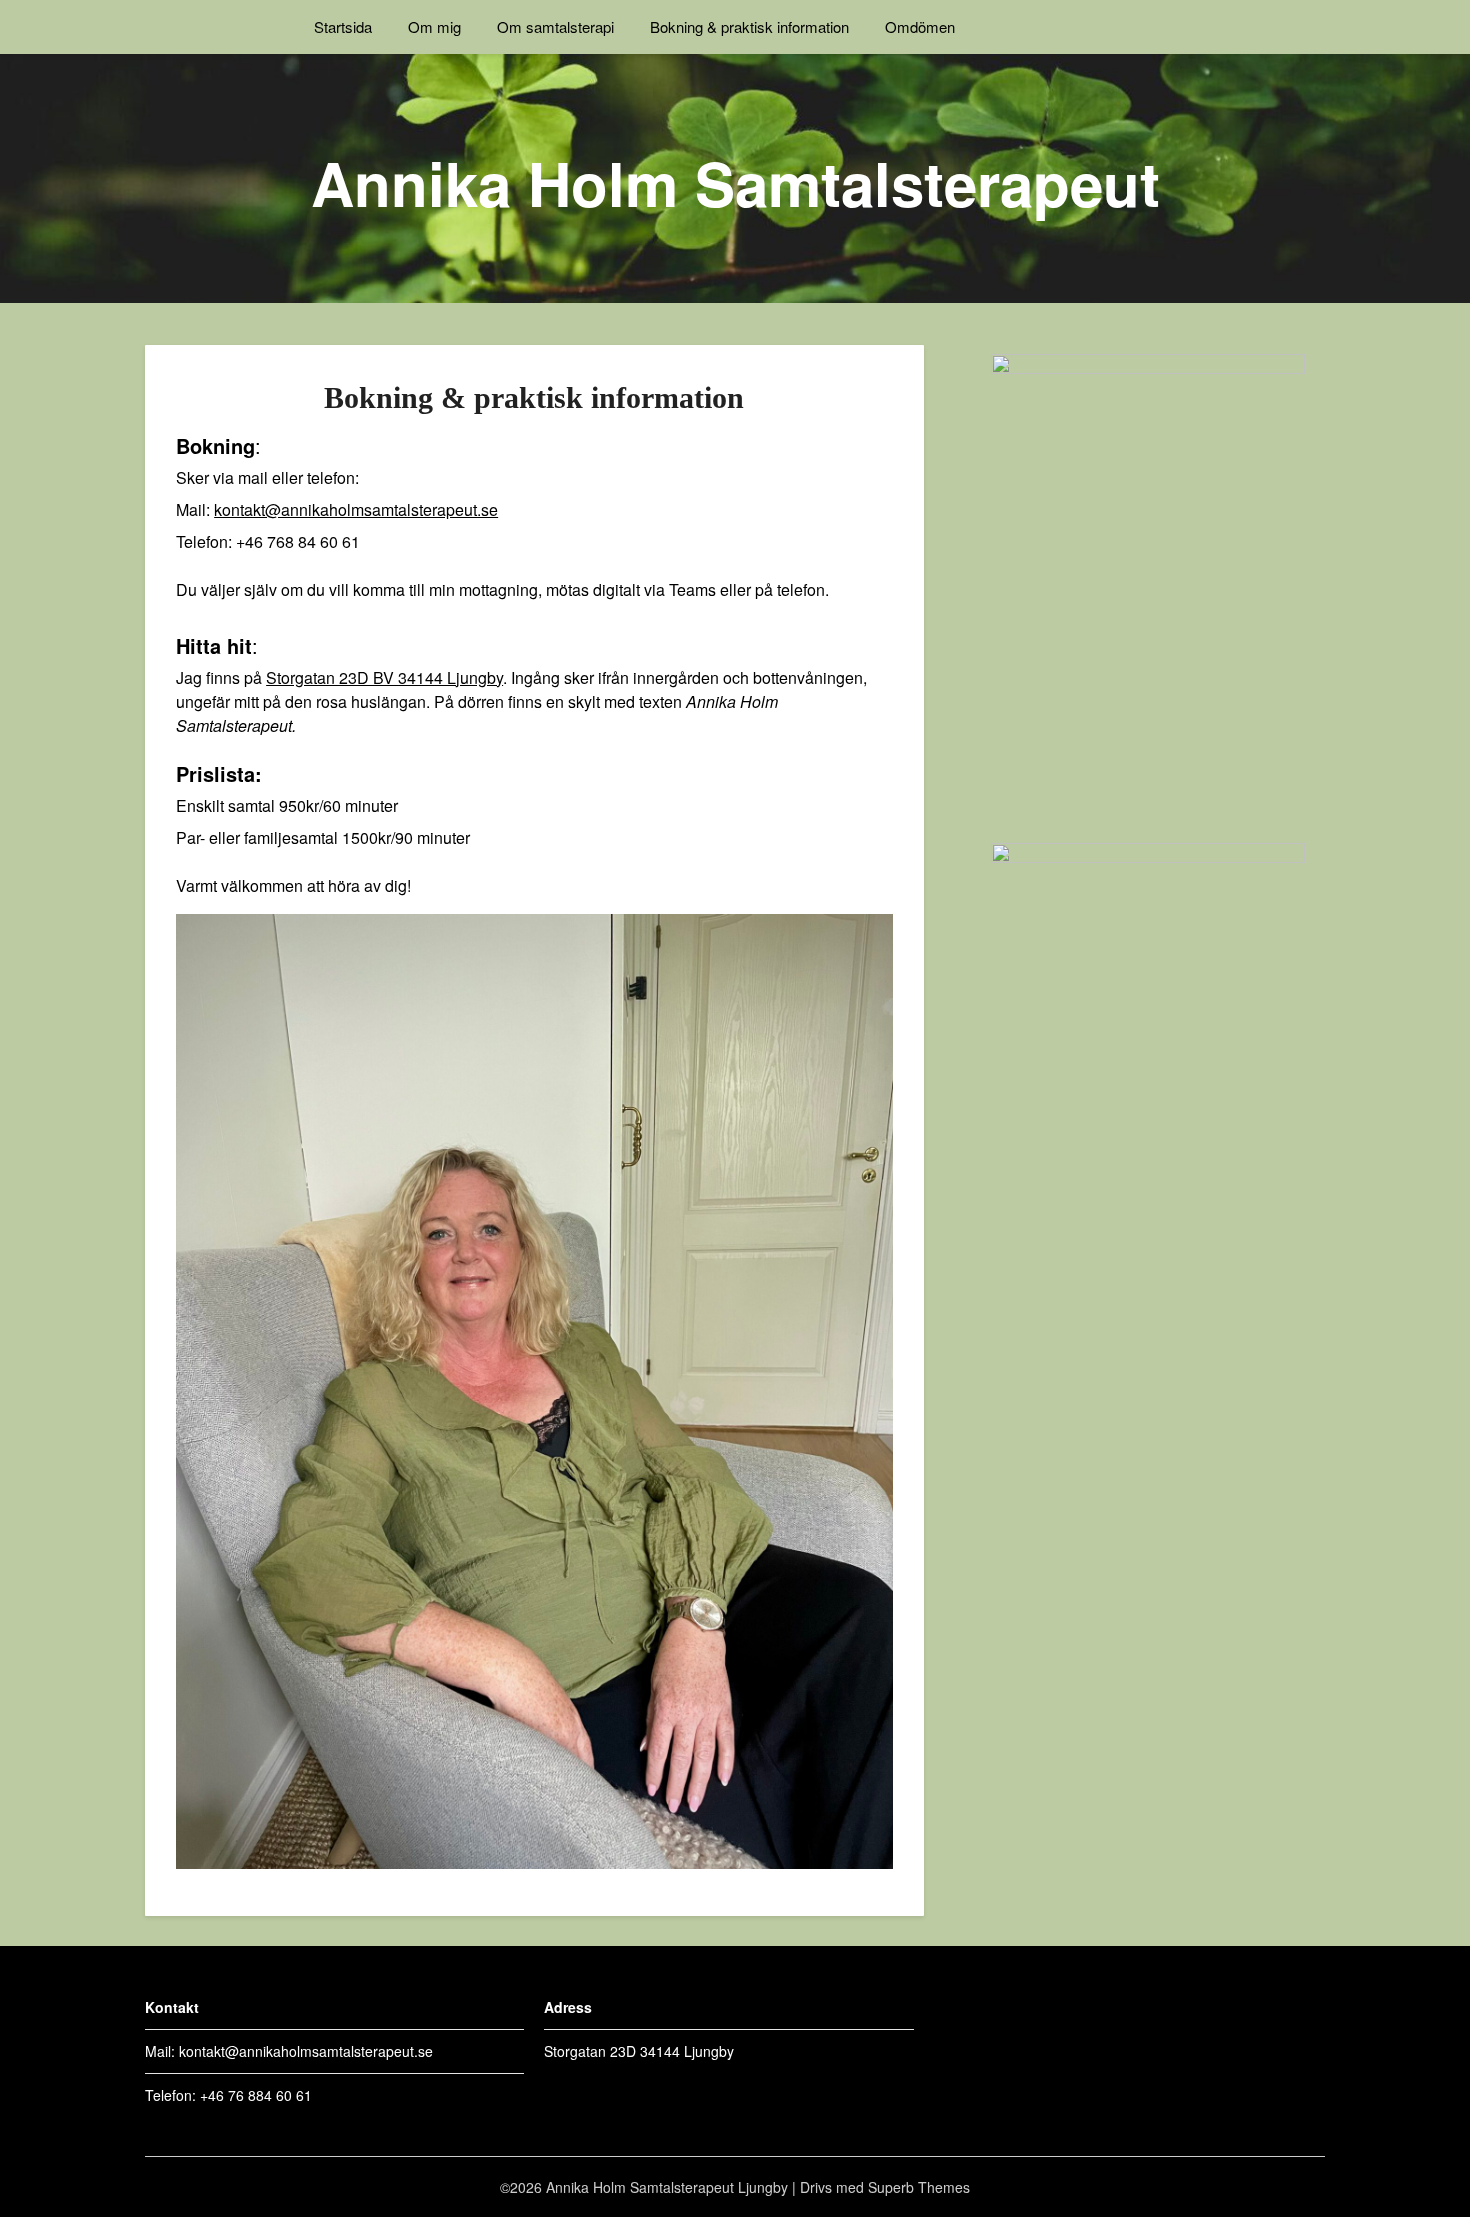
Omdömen (920, 26)
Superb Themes (919, 2187)
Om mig (434, 26)
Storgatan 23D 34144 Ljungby (639, 2051)
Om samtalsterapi (555, 26)
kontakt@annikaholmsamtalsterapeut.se (356, 509)
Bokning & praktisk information (749, 26)
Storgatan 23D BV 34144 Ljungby (384, 677)
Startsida (343, 26)
